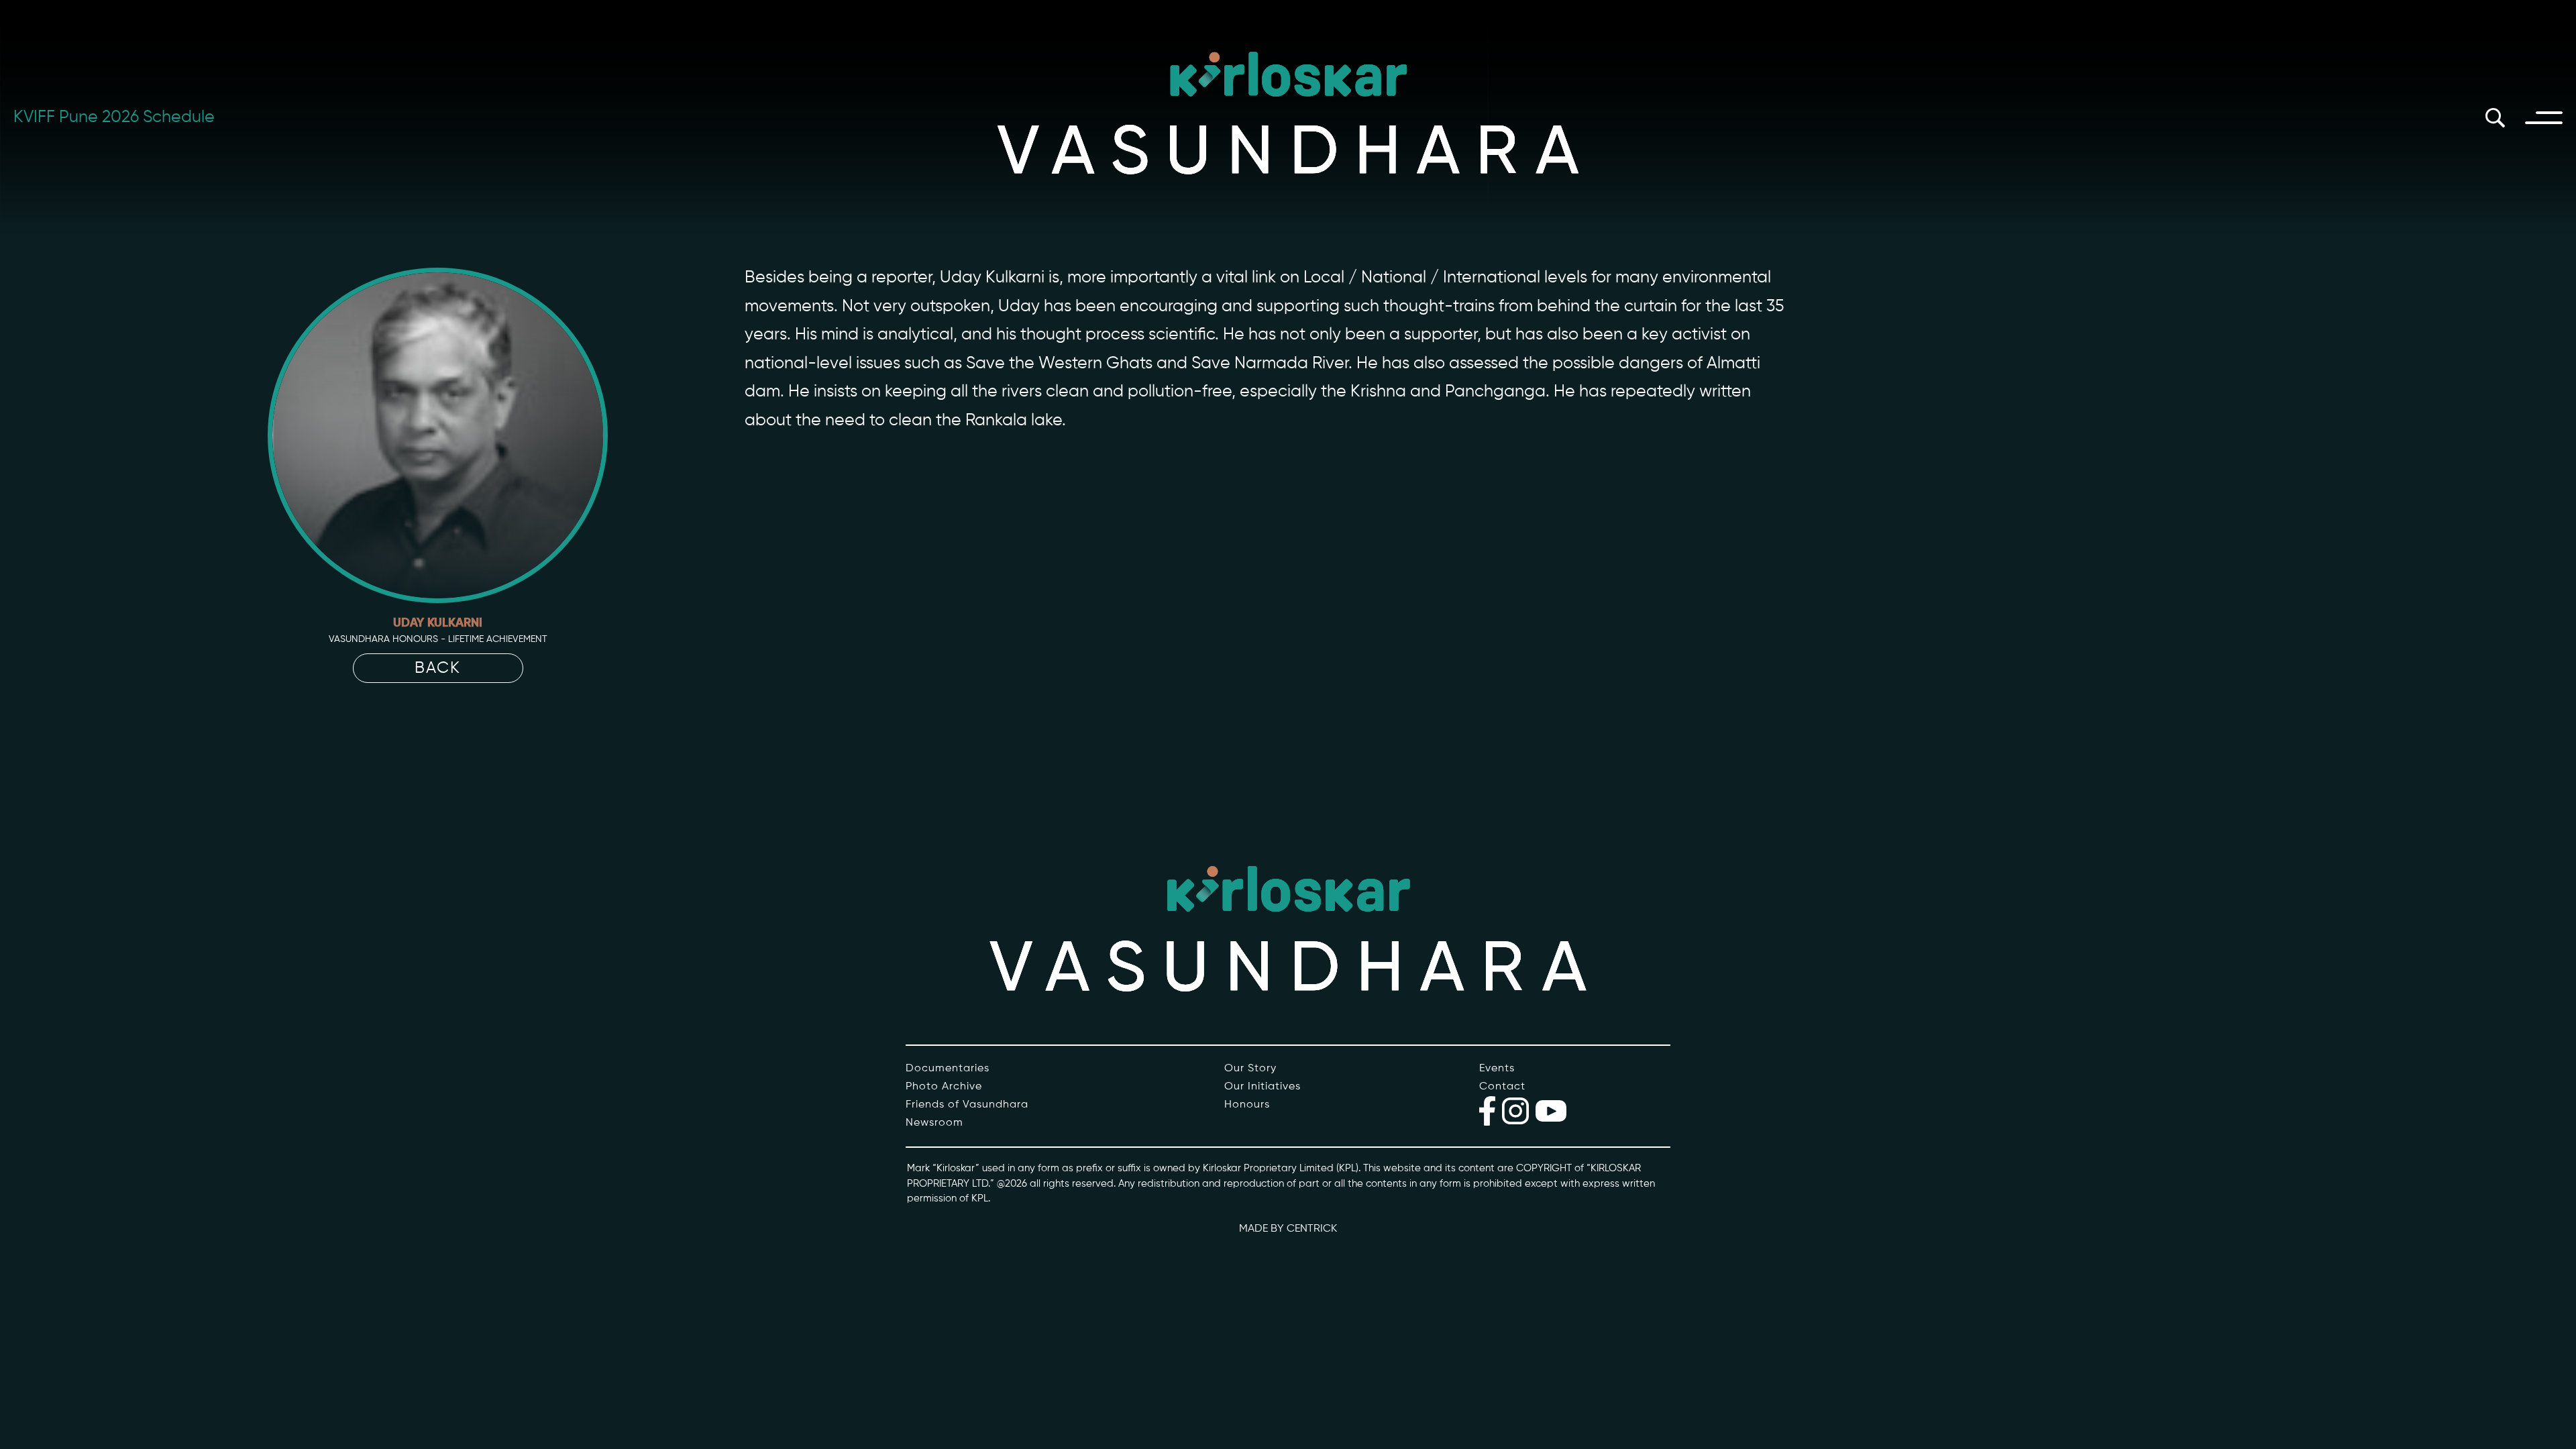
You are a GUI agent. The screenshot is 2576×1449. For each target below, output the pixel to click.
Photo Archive (944, 1087)
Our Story (1250, 1069)
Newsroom (934, 1123)
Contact (1502, 1087)
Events (1497, 1069)
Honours (1247, 1105)
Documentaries (948, 1069)
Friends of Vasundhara (967, 1105)
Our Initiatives (1263, 1087)
